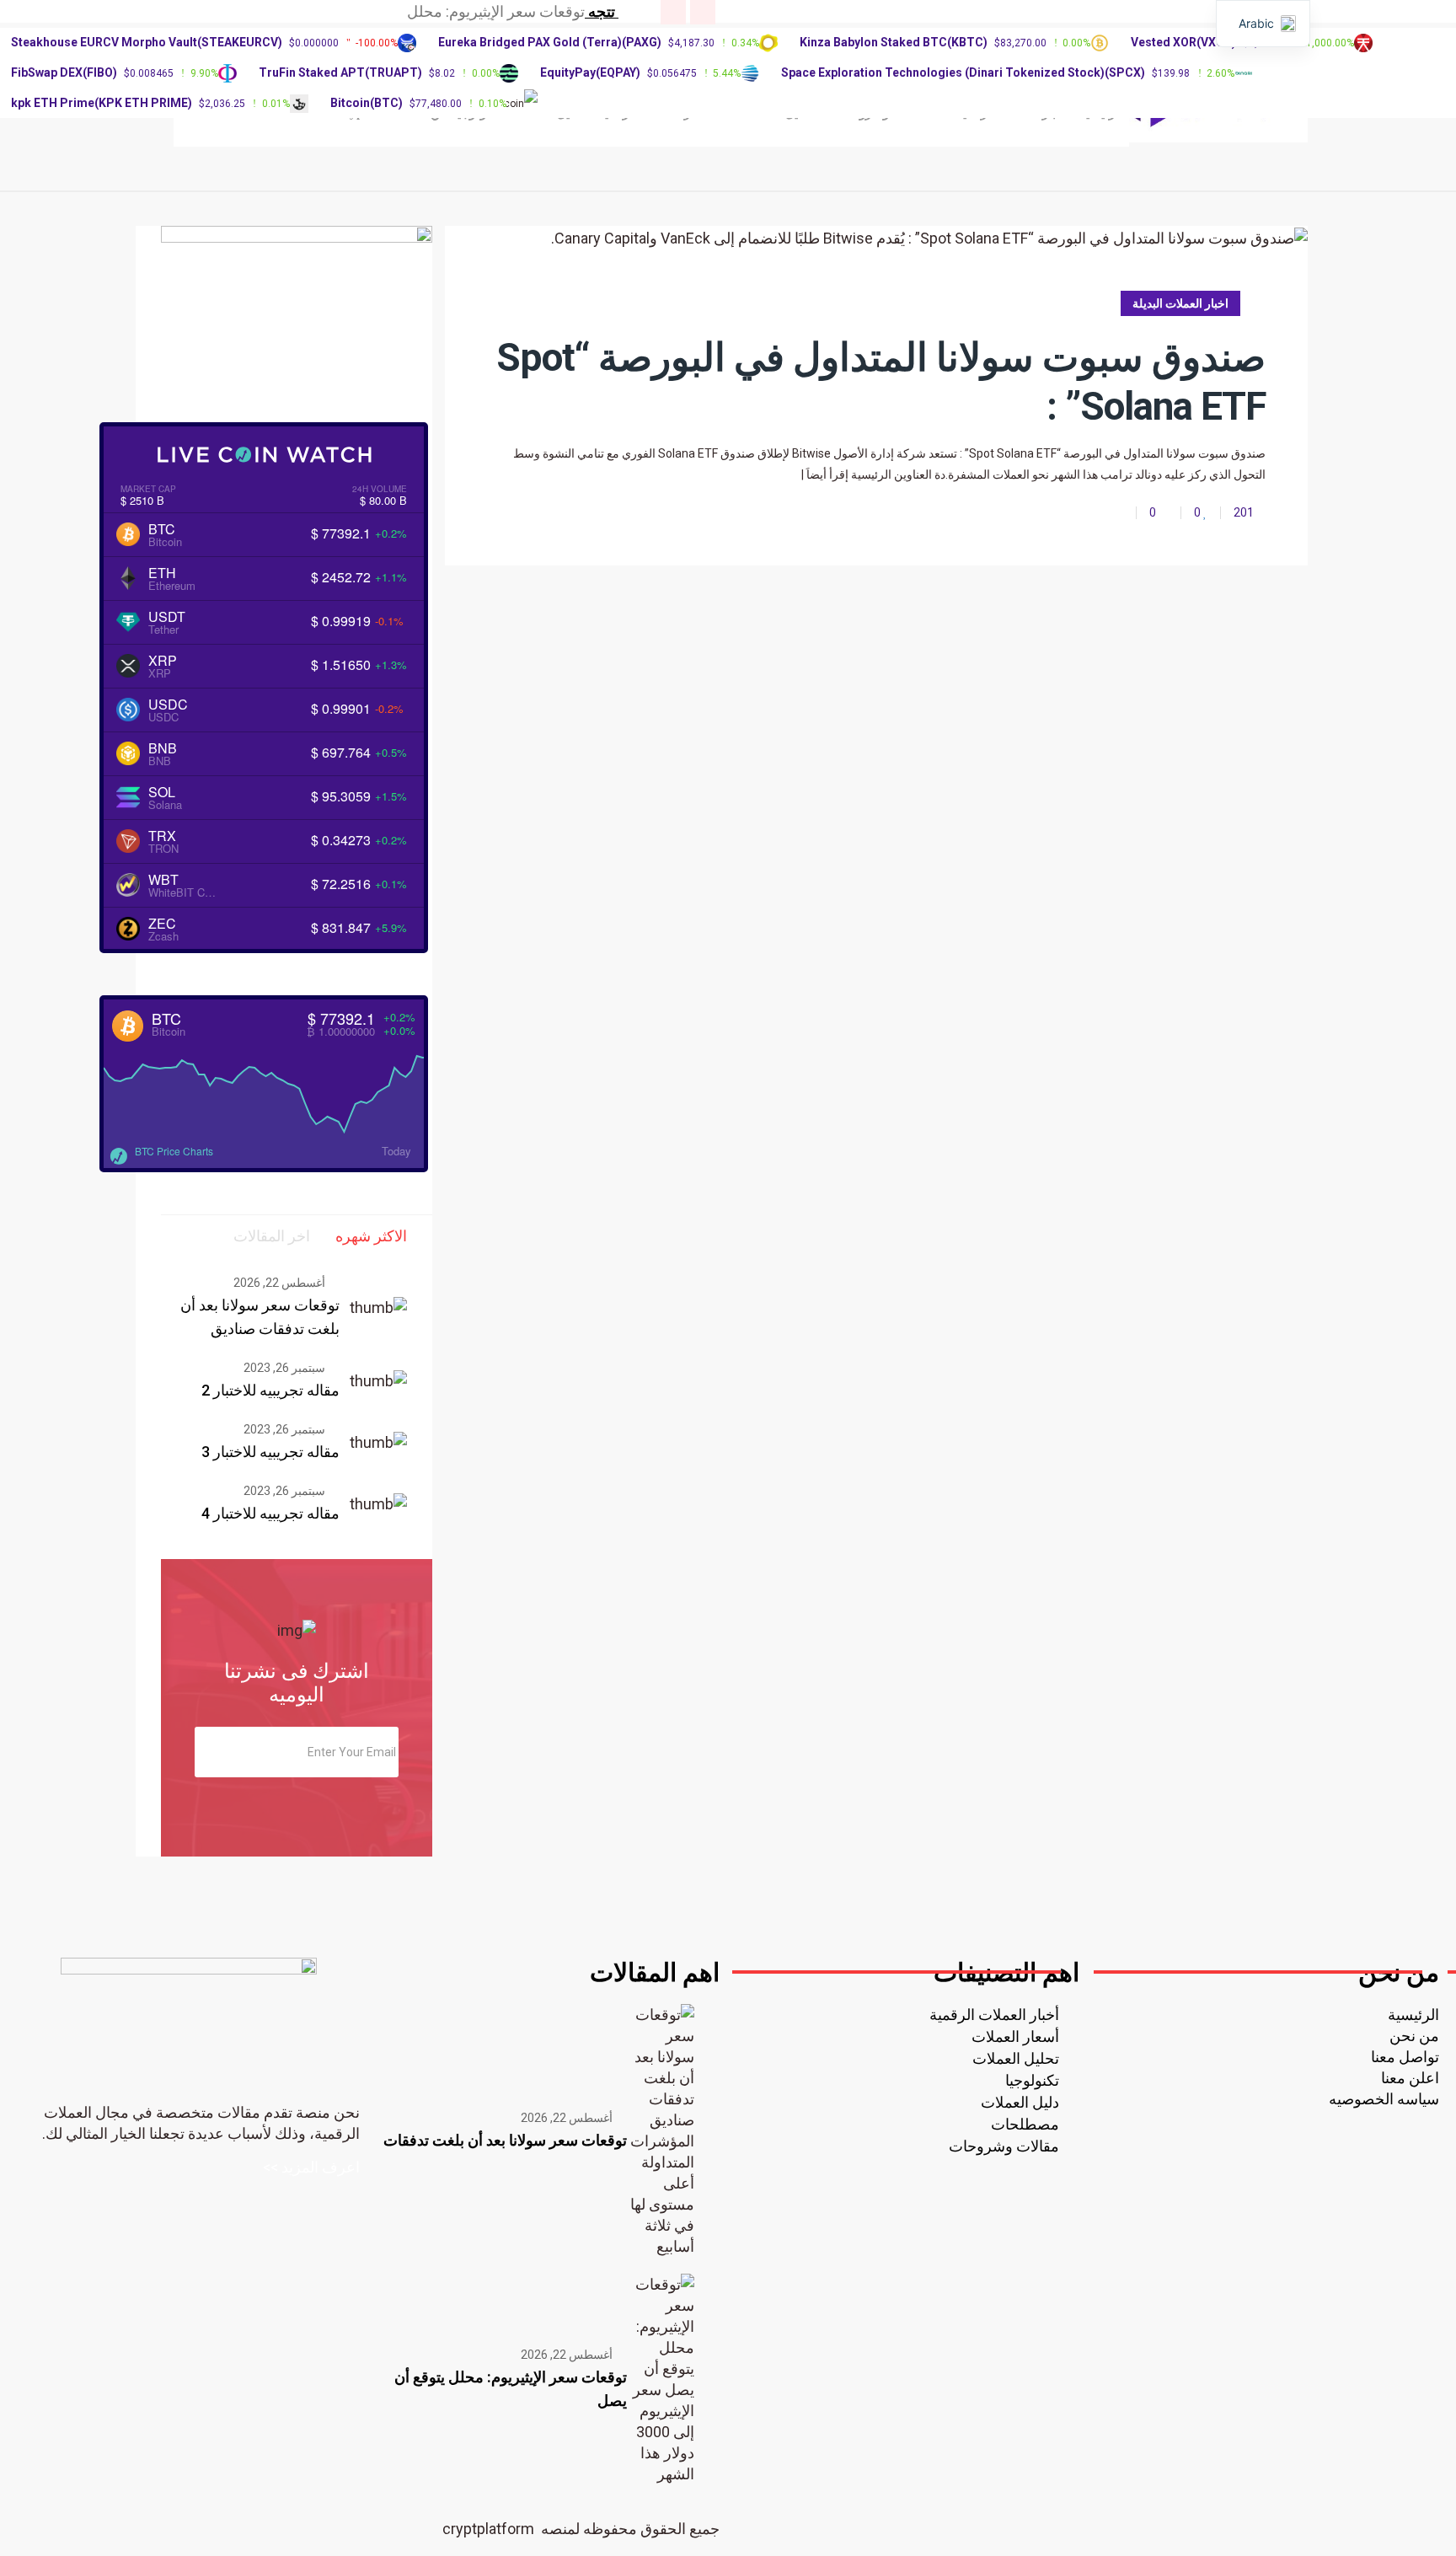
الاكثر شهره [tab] (371, 1236)
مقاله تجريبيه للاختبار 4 (270, 1513)
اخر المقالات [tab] (272, 1236)
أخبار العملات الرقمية (994, 2015)
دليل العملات (1020, 2102)
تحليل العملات (1016, 2058)
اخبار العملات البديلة (1180, 303)
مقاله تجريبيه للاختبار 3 (270, 1452)
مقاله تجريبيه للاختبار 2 (270, 1390)
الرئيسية (1413, 2015)
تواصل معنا (1405, 2057)
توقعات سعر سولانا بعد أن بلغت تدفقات (505, 2140)
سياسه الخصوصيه (1384, 2099)
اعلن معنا (1410, 2078)
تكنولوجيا (1032, 2080)
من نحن (1414, 2036)
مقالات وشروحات (1004, 2146)
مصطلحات (1025, 2124)
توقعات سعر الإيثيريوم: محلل (496, 11)
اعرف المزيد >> (311, 2167)
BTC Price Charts (174, 1151)
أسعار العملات (1015, 2036)
